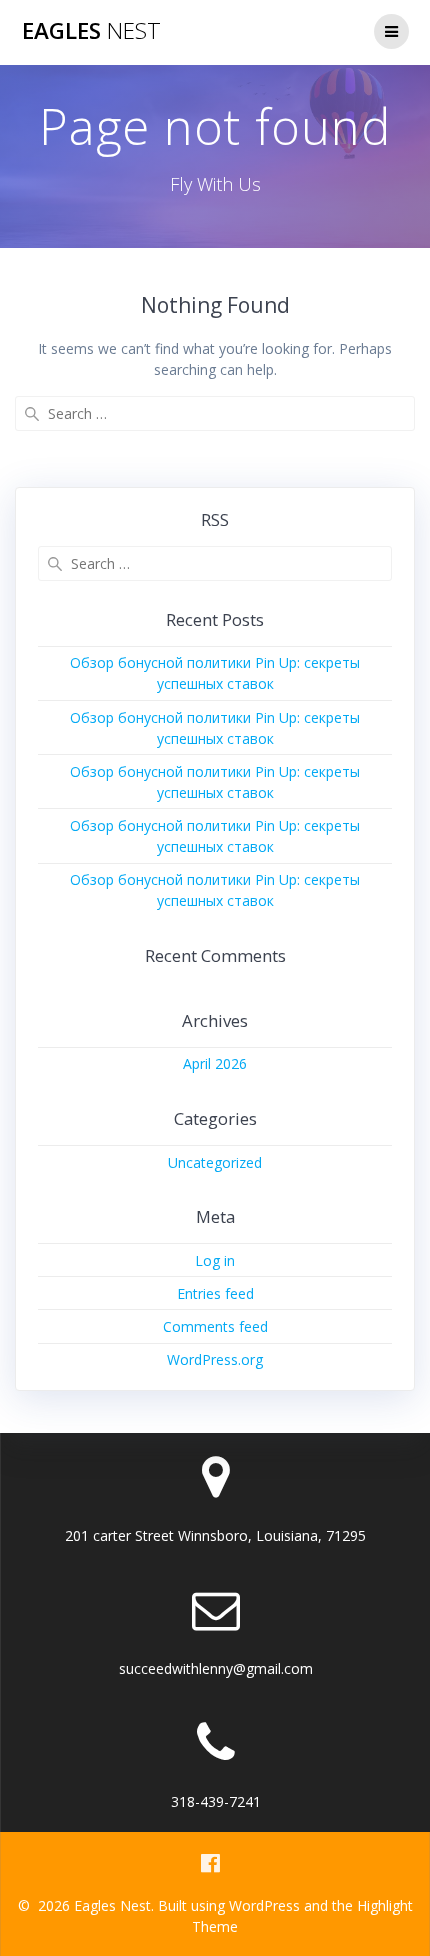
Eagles (91, 31)
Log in (215, 1260)
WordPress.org (215, 1359)
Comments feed (215, 1326)
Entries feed (215, 1293)
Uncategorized (215, 1162)
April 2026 (215, 1063)
